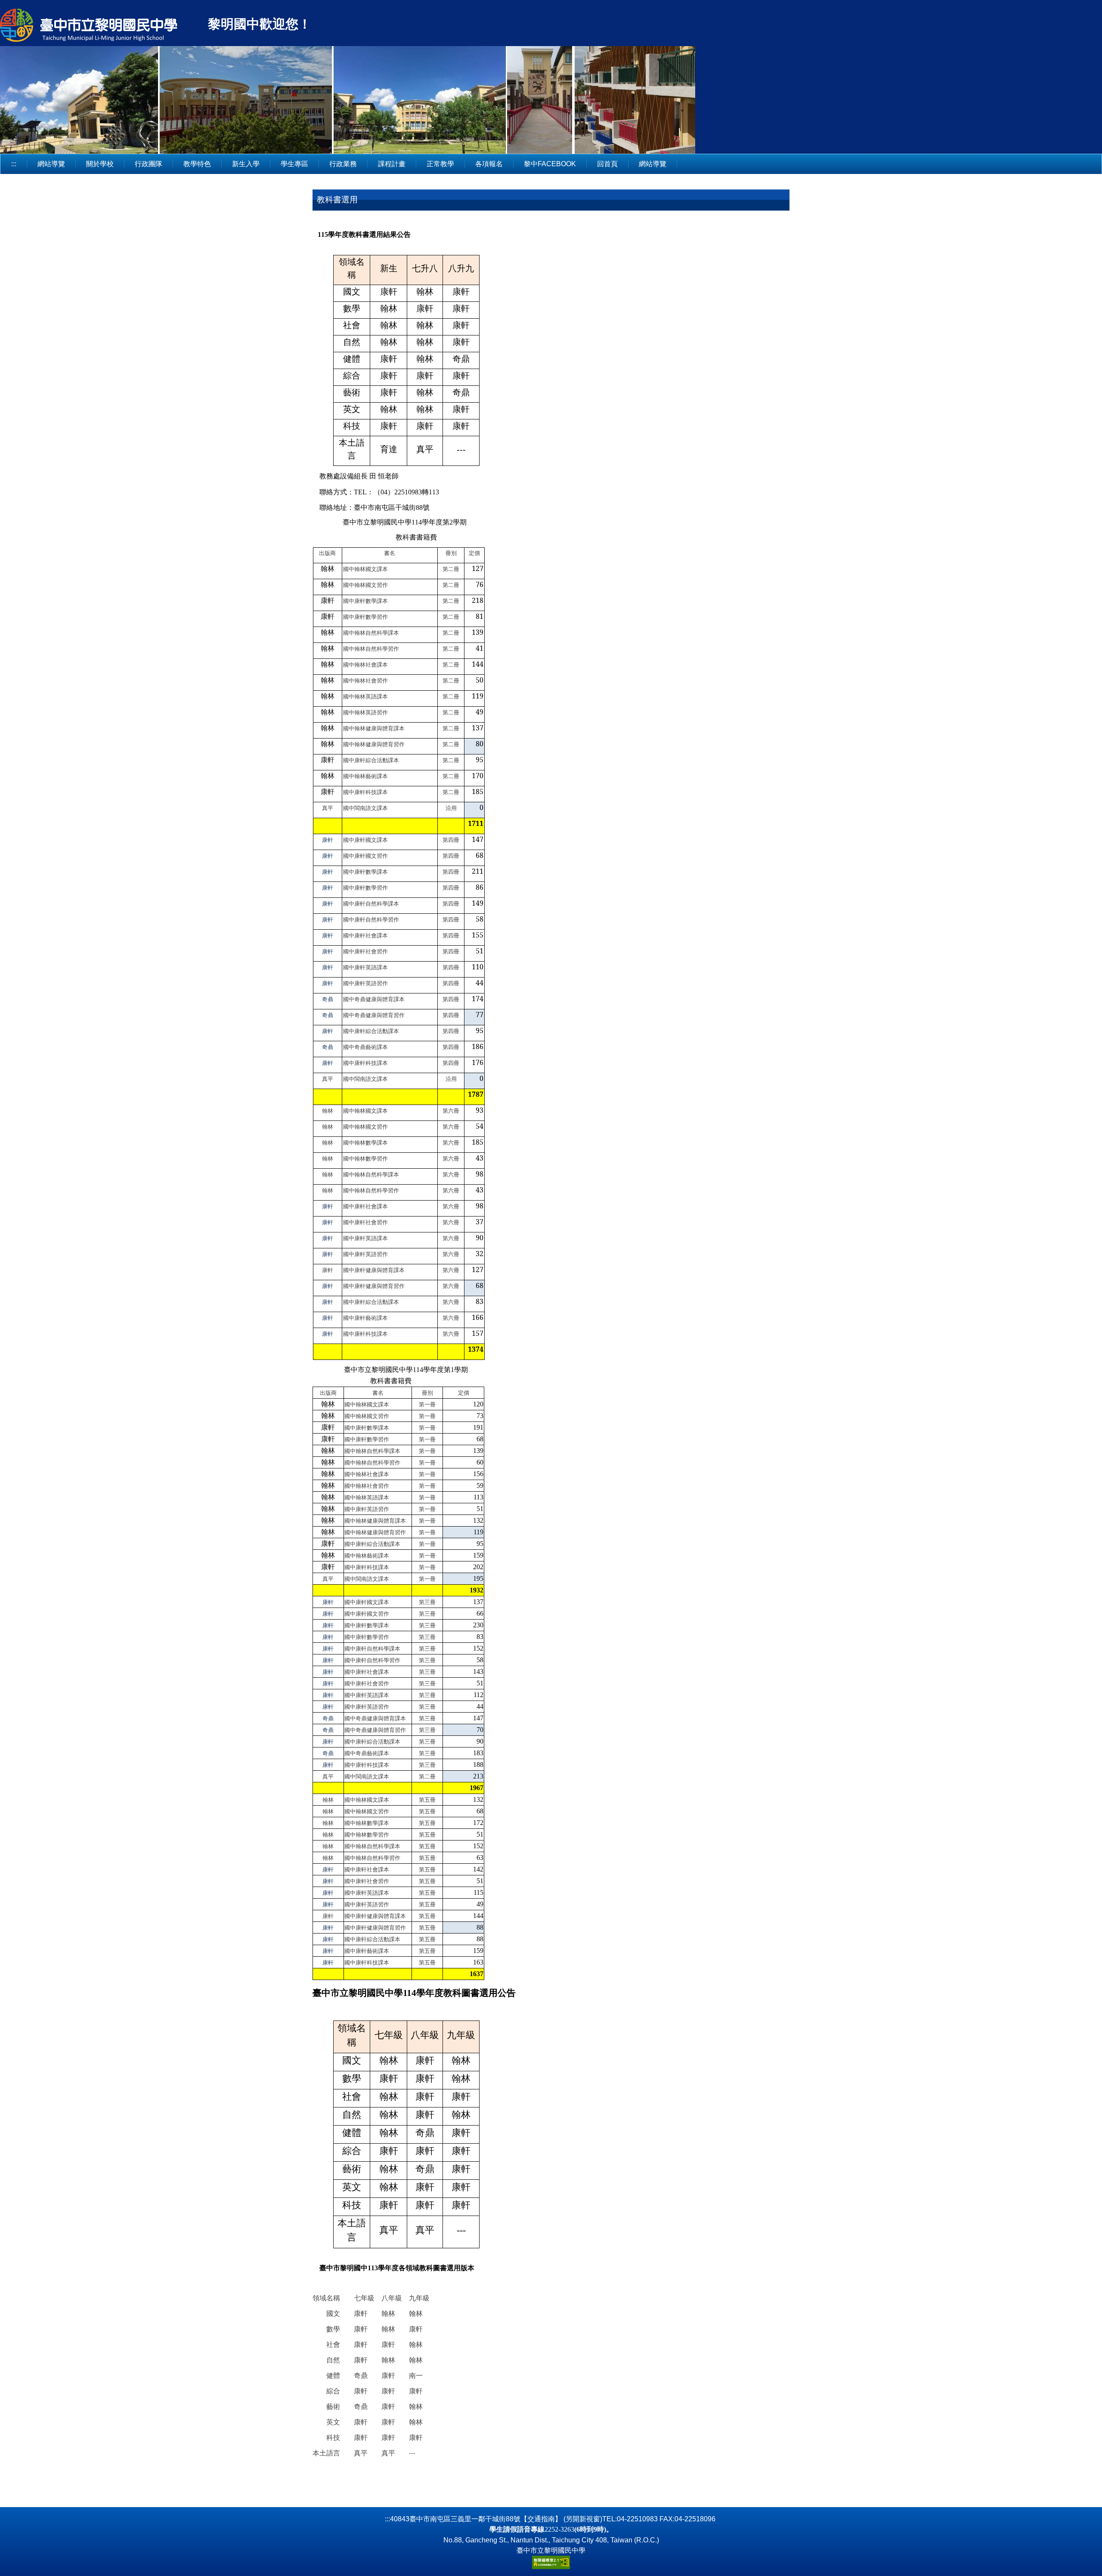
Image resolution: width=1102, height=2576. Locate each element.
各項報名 (489, 164)
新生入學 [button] (246, 164)
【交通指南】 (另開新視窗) (561, 2519)
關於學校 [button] (100, 164)
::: (14, 164)
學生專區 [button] (294, 164)
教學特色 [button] (197, 164)
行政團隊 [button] (149, 164)
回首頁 (607, 164)
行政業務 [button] (343, 164)
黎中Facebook (550, 164)
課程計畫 (392, 164)
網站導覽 (51, 164)
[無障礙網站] (551, 2562)
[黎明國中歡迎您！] (103, 26)
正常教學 (440, 164)
